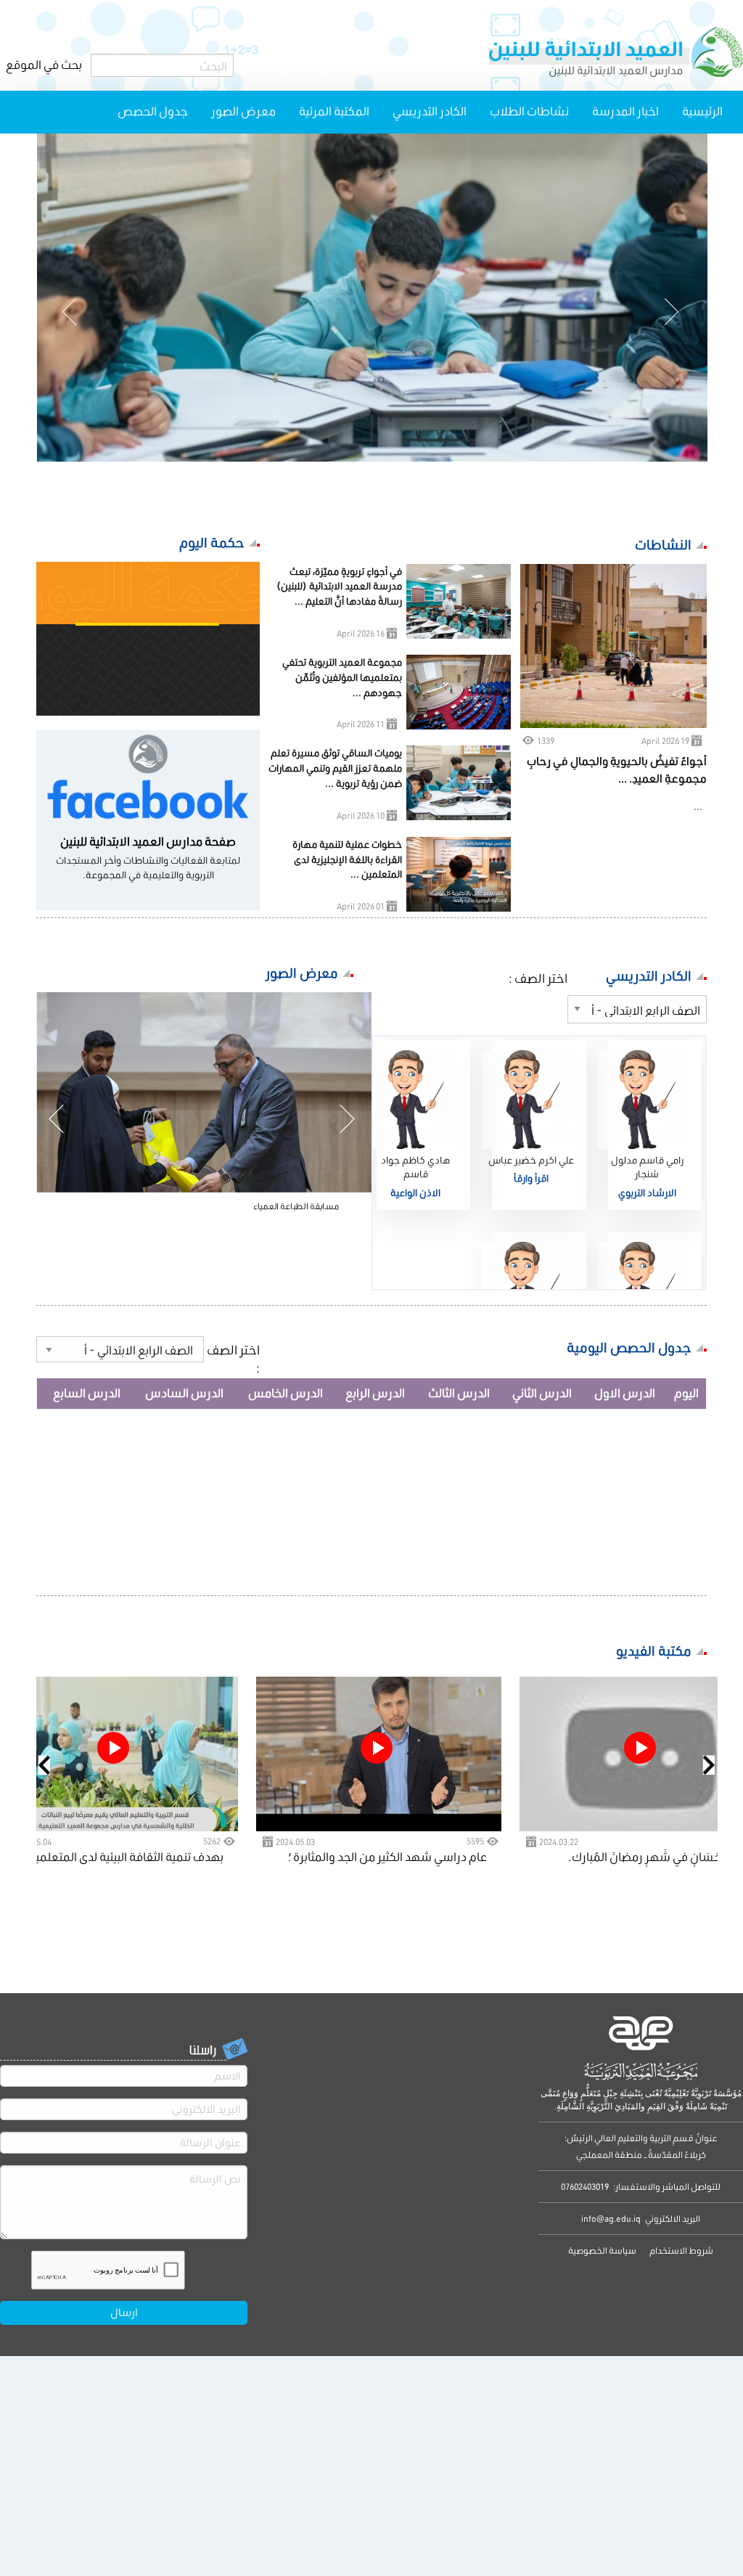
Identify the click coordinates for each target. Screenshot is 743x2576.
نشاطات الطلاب (529, 111)
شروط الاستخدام (681, 2250)
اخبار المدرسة (625, 111)
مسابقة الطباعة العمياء (296, 1206)
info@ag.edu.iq (611, 2219)
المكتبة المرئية (334, 111)
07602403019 (585, 2187)
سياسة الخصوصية (602, 2250)
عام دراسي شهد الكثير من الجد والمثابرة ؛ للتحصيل (387, 1858)
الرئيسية (702, 111)
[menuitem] (702, 112)
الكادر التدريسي (430, 111)
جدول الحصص (153, 111)
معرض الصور (243, 111)
